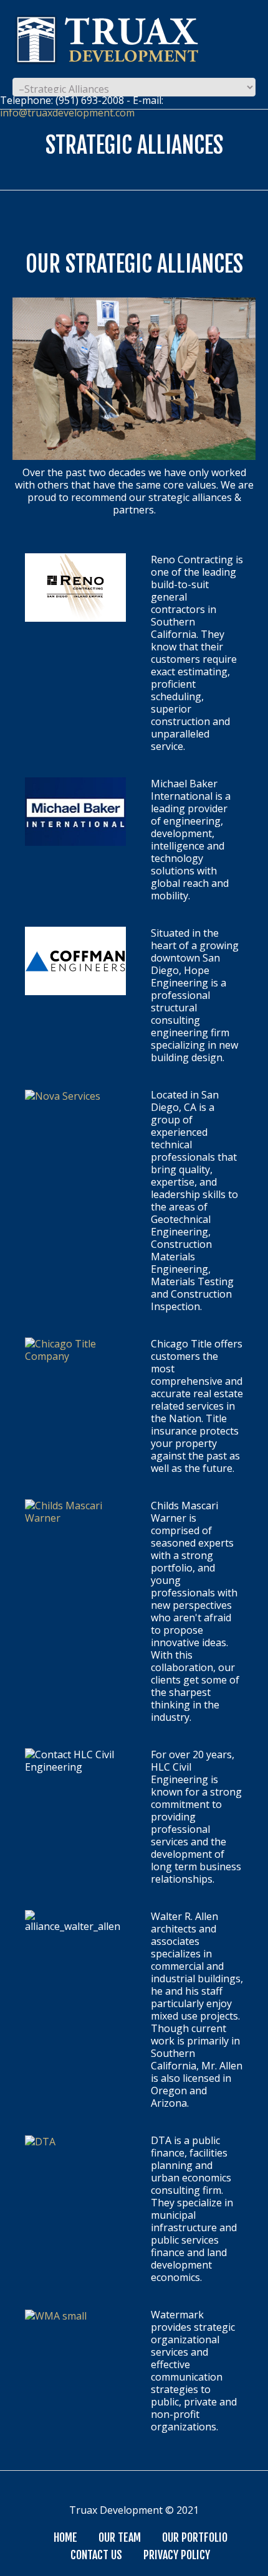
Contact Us (96, 2555)
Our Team (120, 2537)
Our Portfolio (195, 2537)
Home (65, 2537)
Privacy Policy (177, 2555)
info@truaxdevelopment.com (67, 113)
